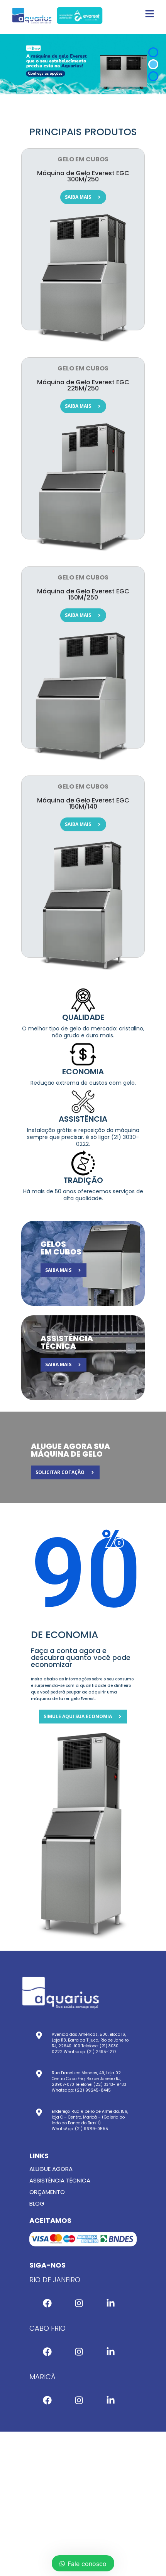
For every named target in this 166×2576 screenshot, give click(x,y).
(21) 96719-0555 (91, 2129)
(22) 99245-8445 (93, 2090)
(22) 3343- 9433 (110, 2084)
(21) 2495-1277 (102, 2052)
